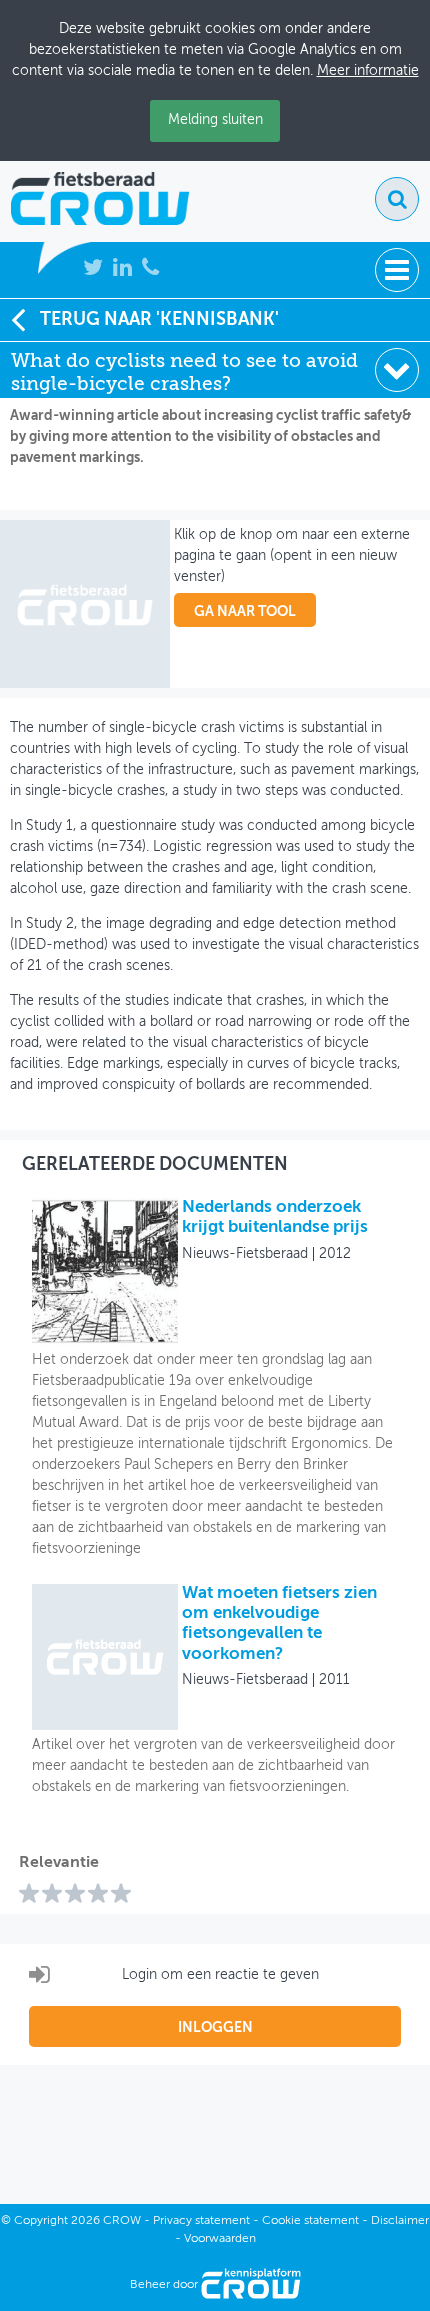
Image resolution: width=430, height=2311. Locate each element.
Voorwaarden (220, 2239)
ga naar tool (245, 612)
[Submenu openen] (397, 370)
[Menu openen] (397, 270)
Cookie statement (310, 2221)
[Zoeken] (397, 199)
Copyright (41, 2221)
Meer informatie (368, 71)
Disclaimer (400, 2221)
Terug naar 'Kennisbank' (159, 320)
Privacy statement (201, 2221)
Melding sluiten (215, 120)
